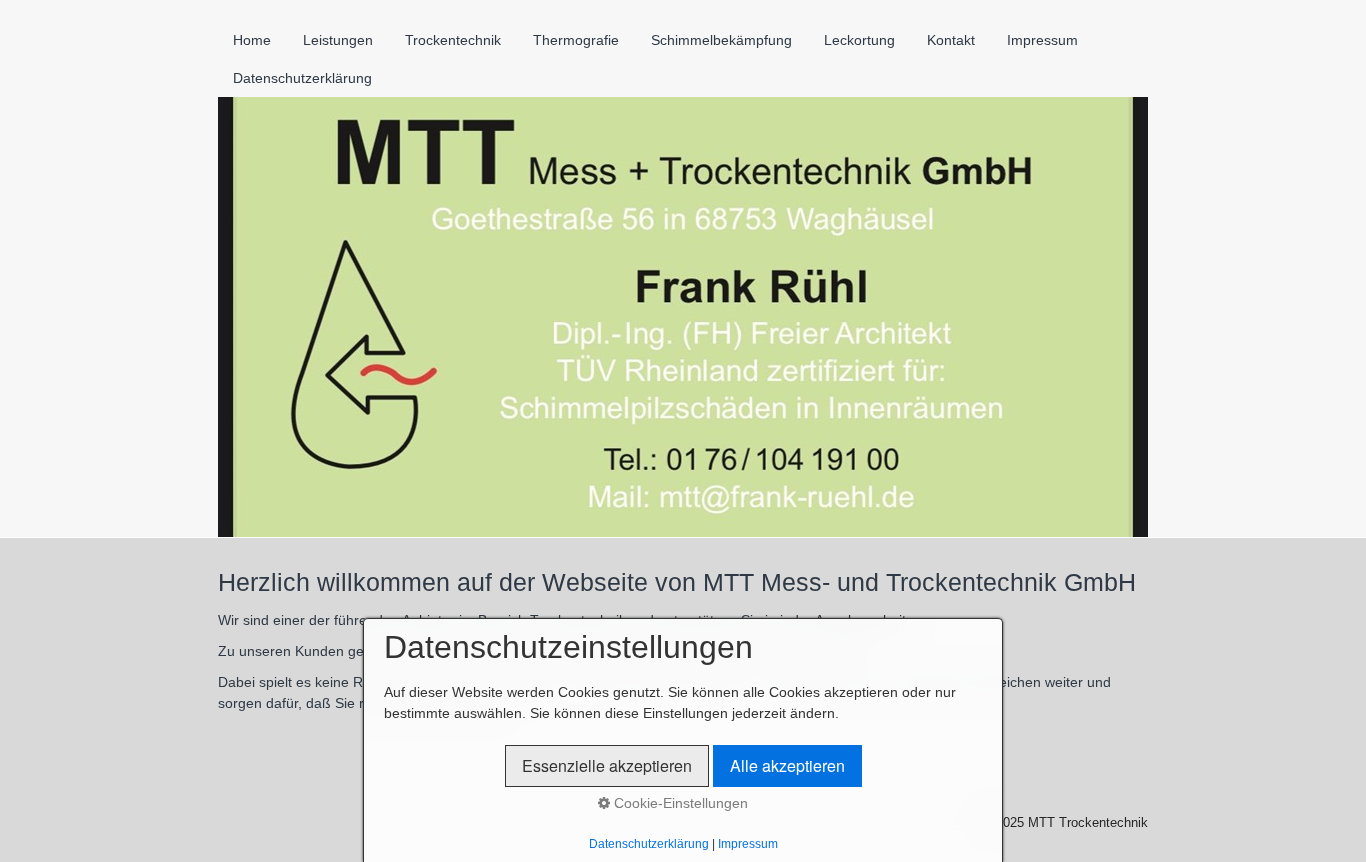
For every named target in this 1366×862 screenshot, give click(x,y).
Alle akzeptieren (787, 765)
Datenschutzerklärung (302, 78)
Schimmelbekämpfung (721, 40)
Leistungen (338, 40)
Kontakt (951, 40)
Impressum (1042, 40)
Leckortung (859, 40)
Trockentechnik (453, 40)
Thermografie (576, 40)
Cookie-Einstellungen (679, 803)
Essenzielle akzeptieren (607, 765)
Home (252, 40)
